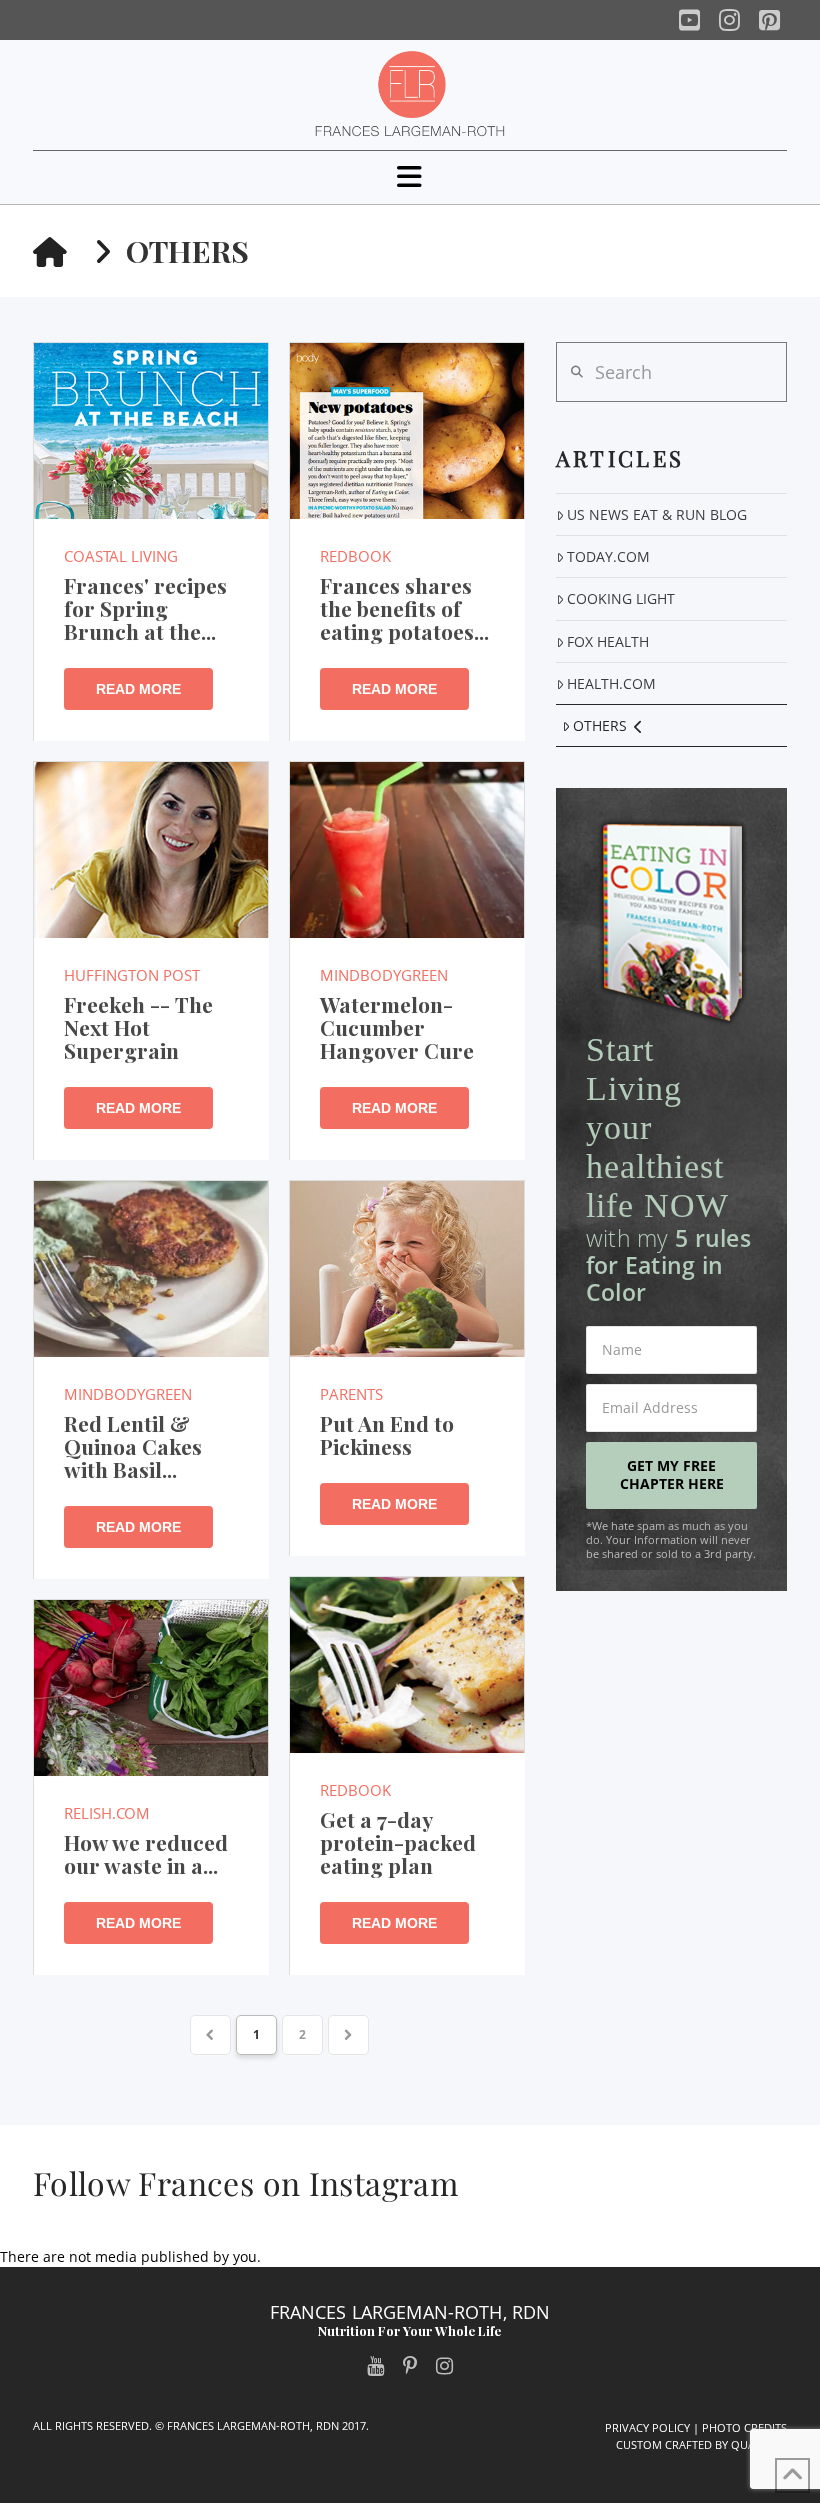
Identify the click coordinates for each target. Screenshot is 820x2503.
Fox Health (608, 641)
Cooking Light (621, 598)
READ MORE (138, 689)
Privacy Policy (647, 2427)
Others (600, 725)
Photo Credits (744, 2427)
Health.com (611, 683)
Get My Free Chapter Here (672, 1474)
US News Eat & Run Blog (657, 514)
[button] (409, 176)
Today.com (608, 556)
